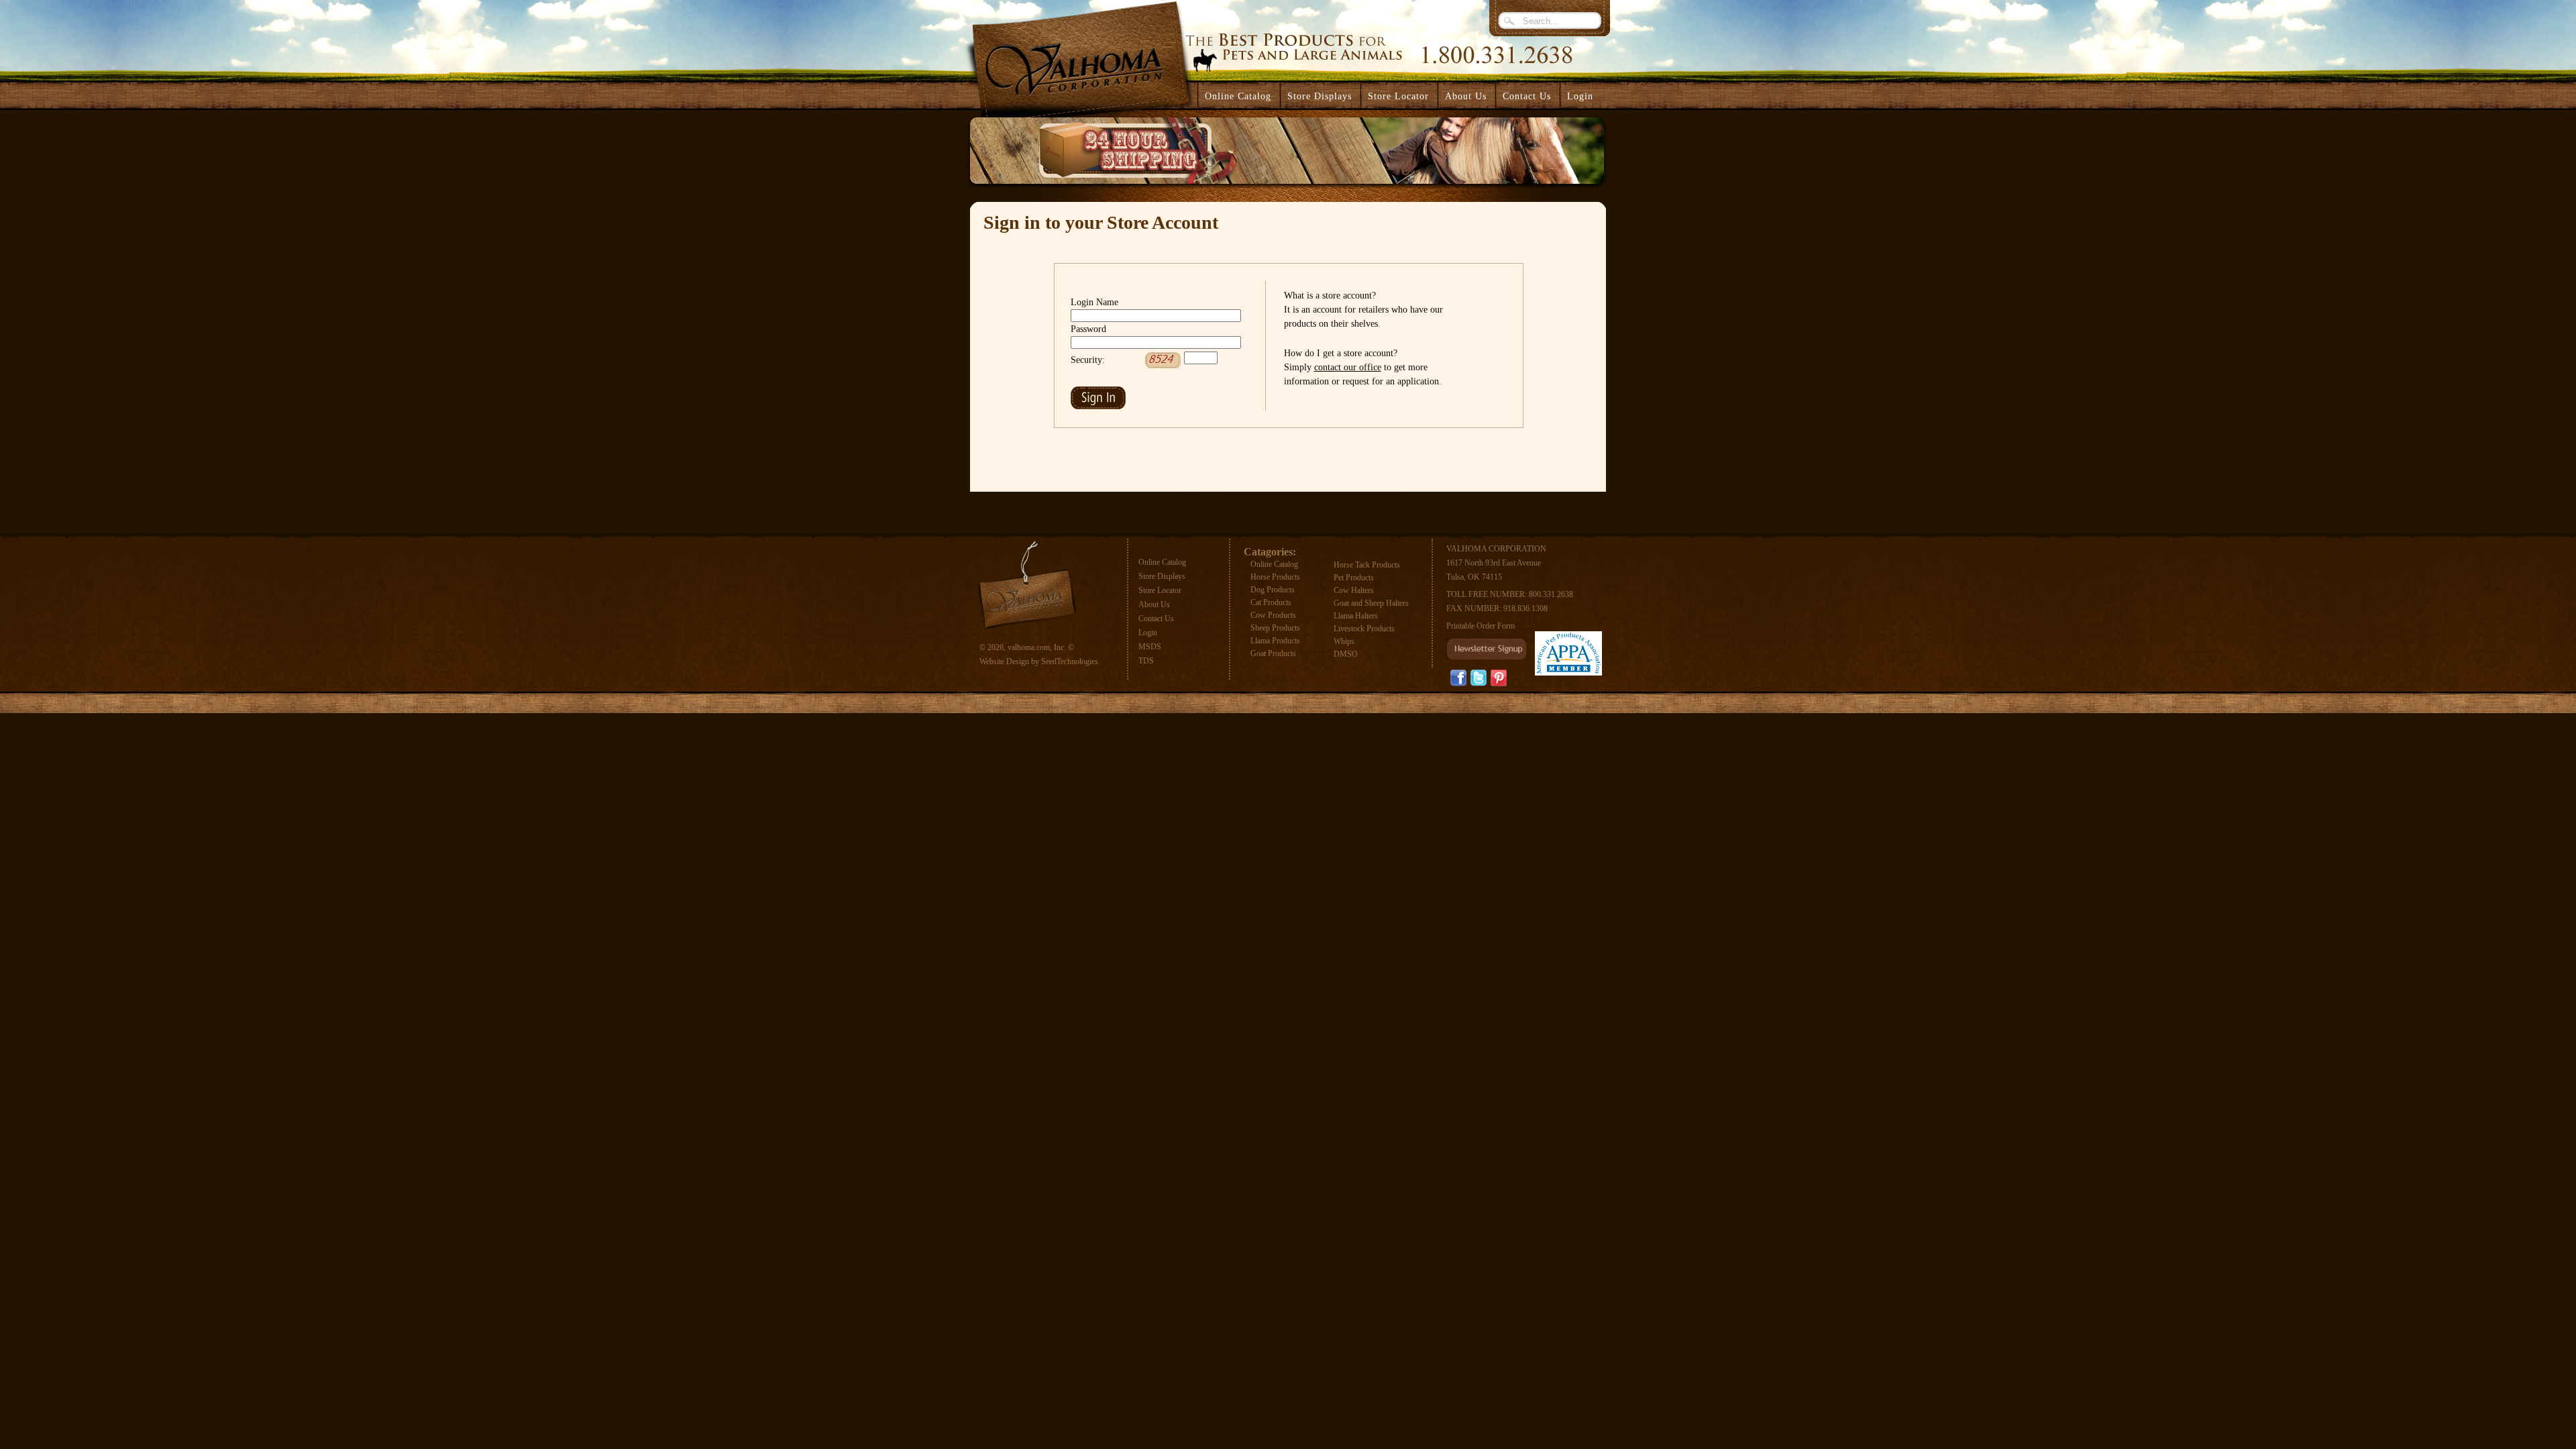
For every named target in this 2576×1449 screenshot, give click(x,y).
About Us (1154, 604)
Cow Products (1273, 615)
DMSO (1346, 654)
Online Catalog (1162, 562)
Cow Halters (1354, 590)
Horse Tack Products (1367, 565)
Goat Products (1273, 653)
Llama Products (1275, 641)
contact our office (1348, 367)
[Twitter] (1479, 678)
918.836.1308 (1525, 608)
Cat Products (1271, 602)
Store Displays (1162, 576)
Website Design (1004, 661)
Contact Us (1156, 619)
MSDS (1150, 647)
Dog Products (1273, 590)
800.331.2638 (1551, 594)
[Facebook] (1458, 678)
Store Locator (1160, 590)
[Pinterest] (1499, 678)
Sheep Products (1275, 628)
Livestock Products (1364, 629)
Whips (1344, 641)
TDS (1146, 661)
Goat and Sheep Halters (1371, 603)
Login (1580, 96)
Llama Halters (1356, 616)
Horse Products (1275, 577)
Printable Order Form (1481, 626)
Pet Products (1354, 578)
